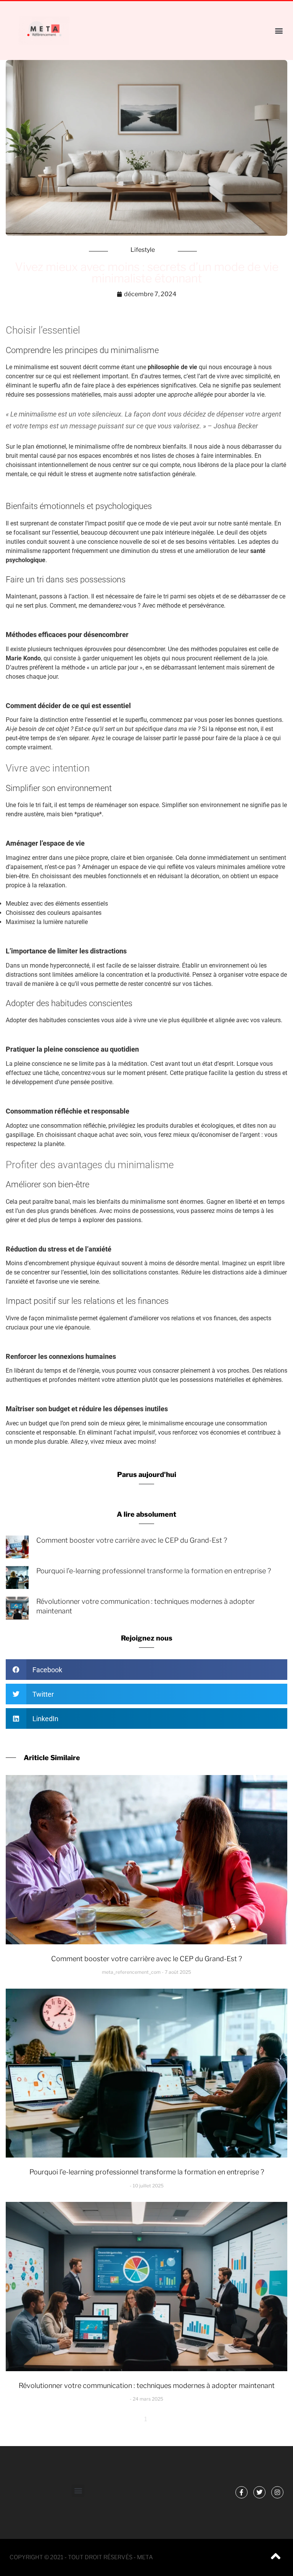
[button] (279, 30)
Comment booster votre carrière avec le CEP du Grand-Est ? (132, 1540)
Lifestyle (143, 250)
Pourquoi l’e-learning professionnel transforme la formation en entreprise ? (154, 1571)
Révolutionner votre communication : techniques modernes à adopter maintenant (147, 2386)
